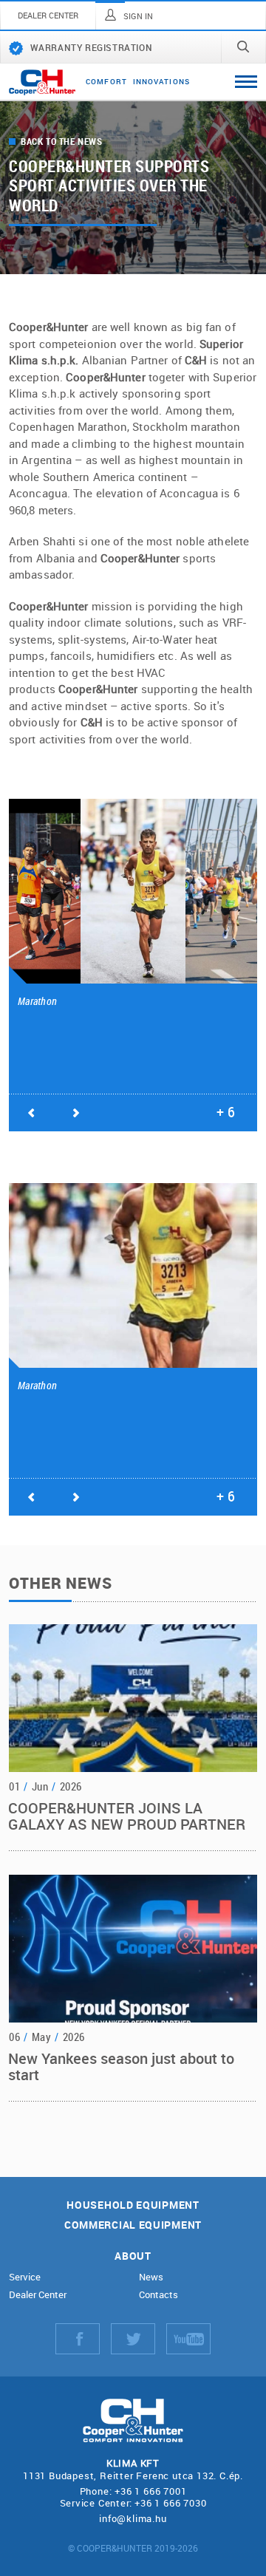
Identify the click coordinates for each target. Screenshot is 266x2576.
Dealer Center (38, 2295)
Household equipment (133, 2205)
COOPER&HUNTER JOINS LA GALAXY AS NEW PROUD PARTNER (127, 1816)
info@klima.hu (133, 2518)
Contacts (158, 2295)
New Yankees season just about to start (121, 2066)
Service (25, 2277)
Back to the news (62, 142)
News (151, 2277)
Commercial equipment (133, 2225)
